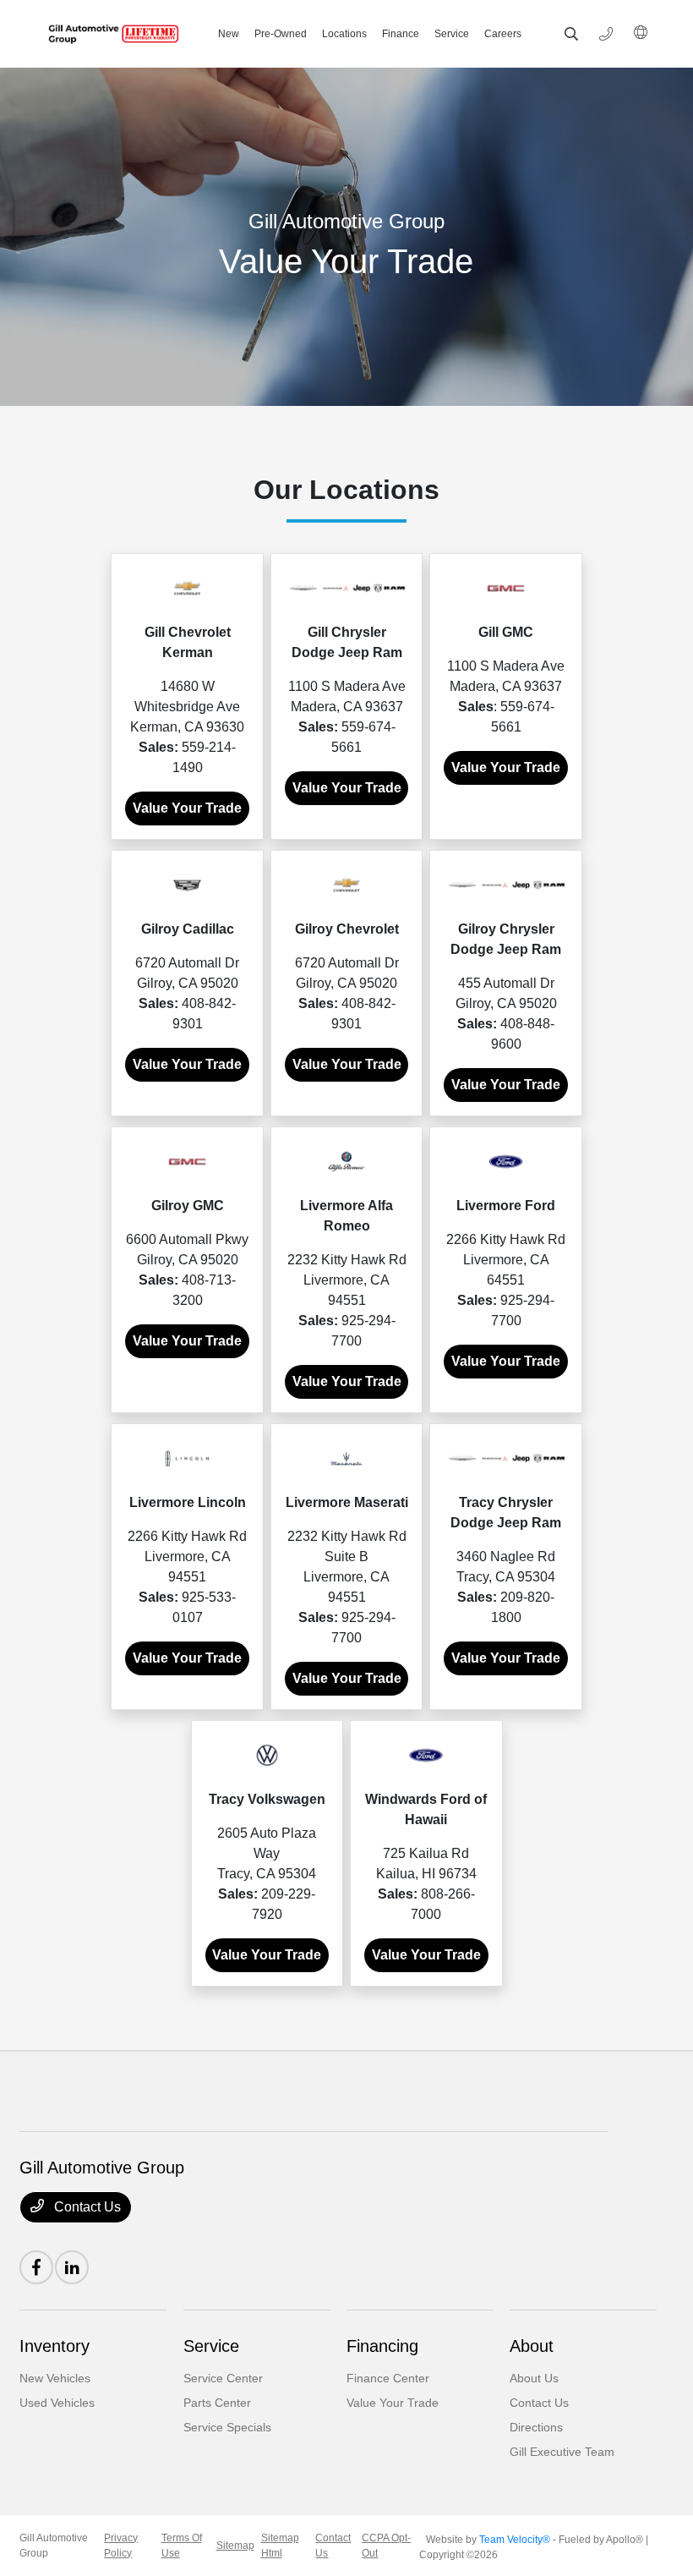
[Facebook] (36, 2267)
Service (211, 2346)
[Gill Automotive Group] (111, 34)
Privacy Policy (121, 2546)
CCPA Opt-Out (386, 2546)
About (532, 2346)
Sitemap (235, 2546)
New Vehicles (55, 2378)
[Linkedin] (72, 2267)
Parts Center (217, 2403)
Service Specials (227, 2427)
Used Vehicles (57, 2403)
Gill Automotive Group (54, 2546)
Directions (536, 2427)
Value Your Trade (187, 808)
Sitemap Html (280, 2546)
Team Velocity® (515, 2540)
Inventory (55, 2346)
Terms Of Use (182, 2546)
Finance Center (388, 2378)
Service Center (223, 2378)
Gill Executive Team (562, 2452)
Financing (382, 2346)
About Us (534, 2378)
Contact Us (86, 2207)
